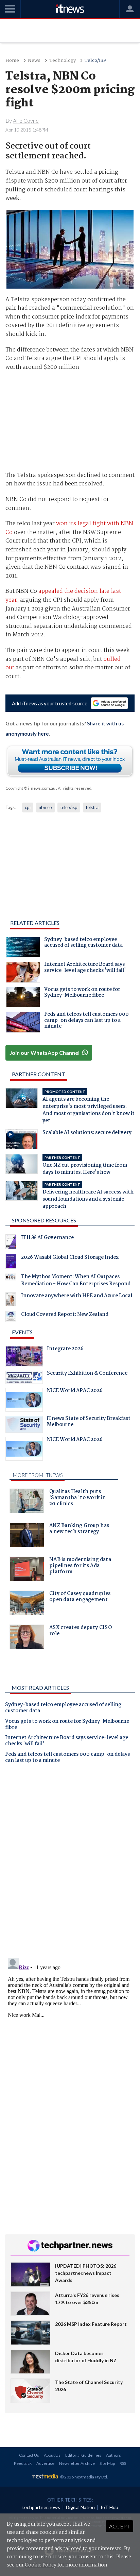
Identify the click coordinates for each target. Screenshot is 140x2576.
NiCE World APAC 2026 (75, 1391)
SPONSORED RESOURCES (44, 1220)
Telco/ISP (95, 61)
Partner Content (39, 1074)
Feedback (23, 2463)
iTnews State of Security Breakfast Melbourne (89, 1422)
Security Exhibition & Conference (87, 1374)
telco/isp (69, 807)
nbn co (45, 807)
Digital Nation (80, 2507)
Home (12, 61)
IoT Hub (109, 2507)
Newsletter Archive (77, 2463)
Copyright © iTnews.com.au (30, 788)
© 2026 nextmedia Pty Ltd (84, 2477)
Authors (113, 2455)
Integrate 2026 (65, 1350)
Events (22, 1332)
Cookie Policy (41, 2565)
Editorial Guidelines (83, 2455)
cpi (28, 807)
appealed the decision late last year (63, 596)
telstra (92, 807)
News (34, 61)
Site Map (107, 2463)
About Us (52, 2455)
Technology (63, 61)
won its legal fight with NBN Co (69, 528)
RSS (123, 2463)
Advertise (45, 2463)
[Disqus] (70, 1864)
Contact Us (29, 2455)
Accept (119, 2526)
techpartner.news (41, 2507)
